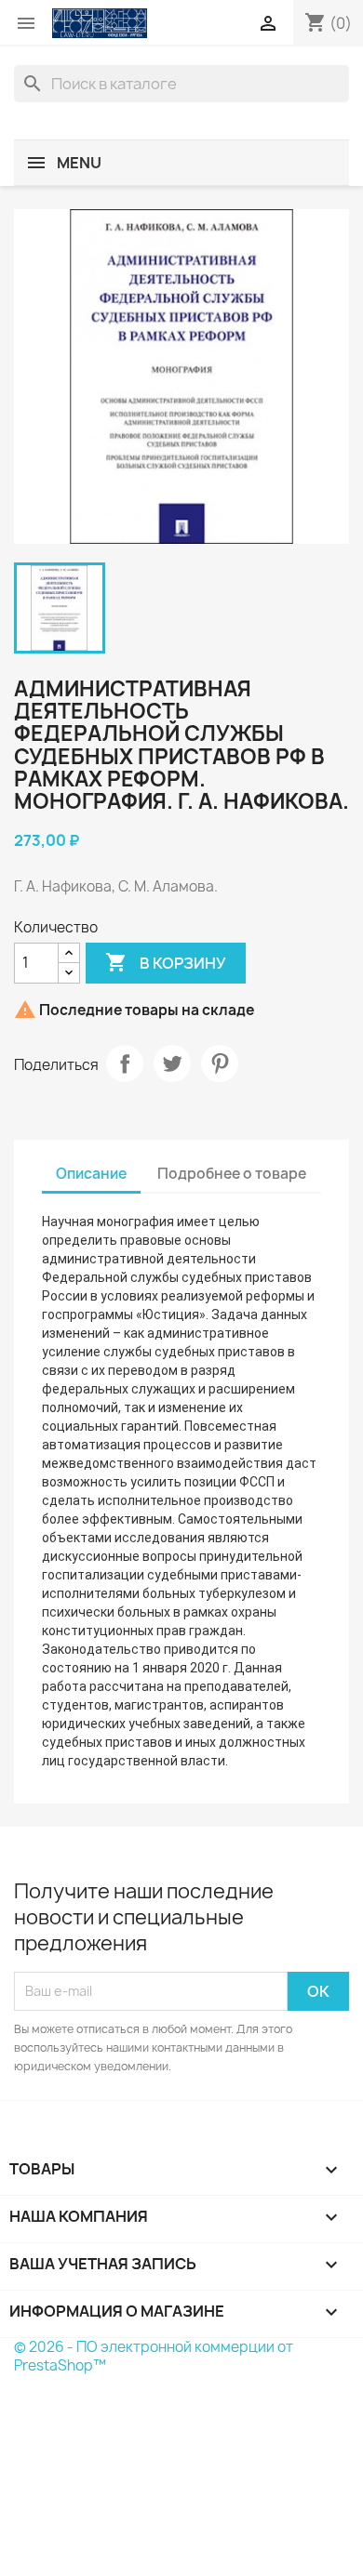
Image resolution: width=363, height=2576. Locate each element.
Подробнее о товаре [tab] (232, 1174)
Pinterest (220, 1063)
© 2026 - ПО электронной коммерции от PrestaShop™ (154, 2356)
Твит (172, 1063)
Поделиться (125, 1063)
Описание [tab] (91, 1174)
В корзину (166, 962)
